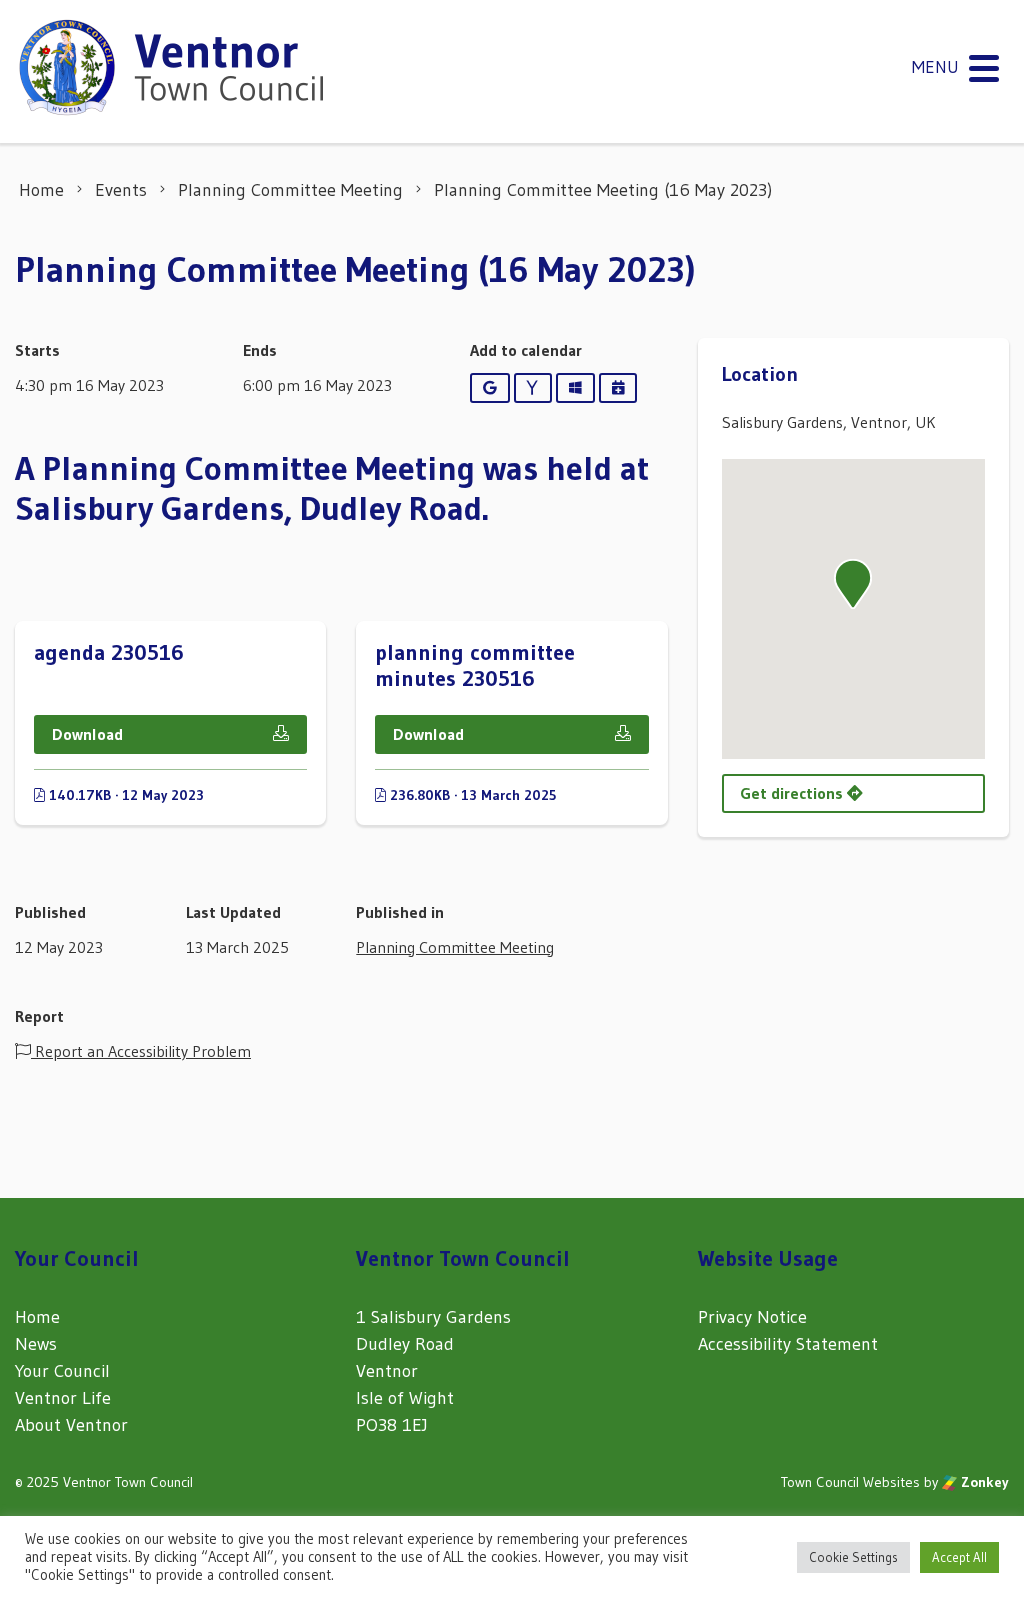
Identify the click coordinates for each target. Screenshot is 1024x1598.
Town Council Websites (850, 1482)
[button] (853, 584)
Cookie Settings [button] (853, 1557)
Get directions (793, 793)
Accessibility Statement (788, 1344)
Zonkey (983, 1482)
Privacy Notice (752, 1317)
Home (37, 1317)
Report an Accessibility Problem (141, 1051)
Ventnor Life (63, 1398)
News (36, 1344)
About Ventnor (71, 1425)
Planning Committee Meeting (455, 947)
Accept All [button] (959, 1557)
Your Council (62, 1371)
